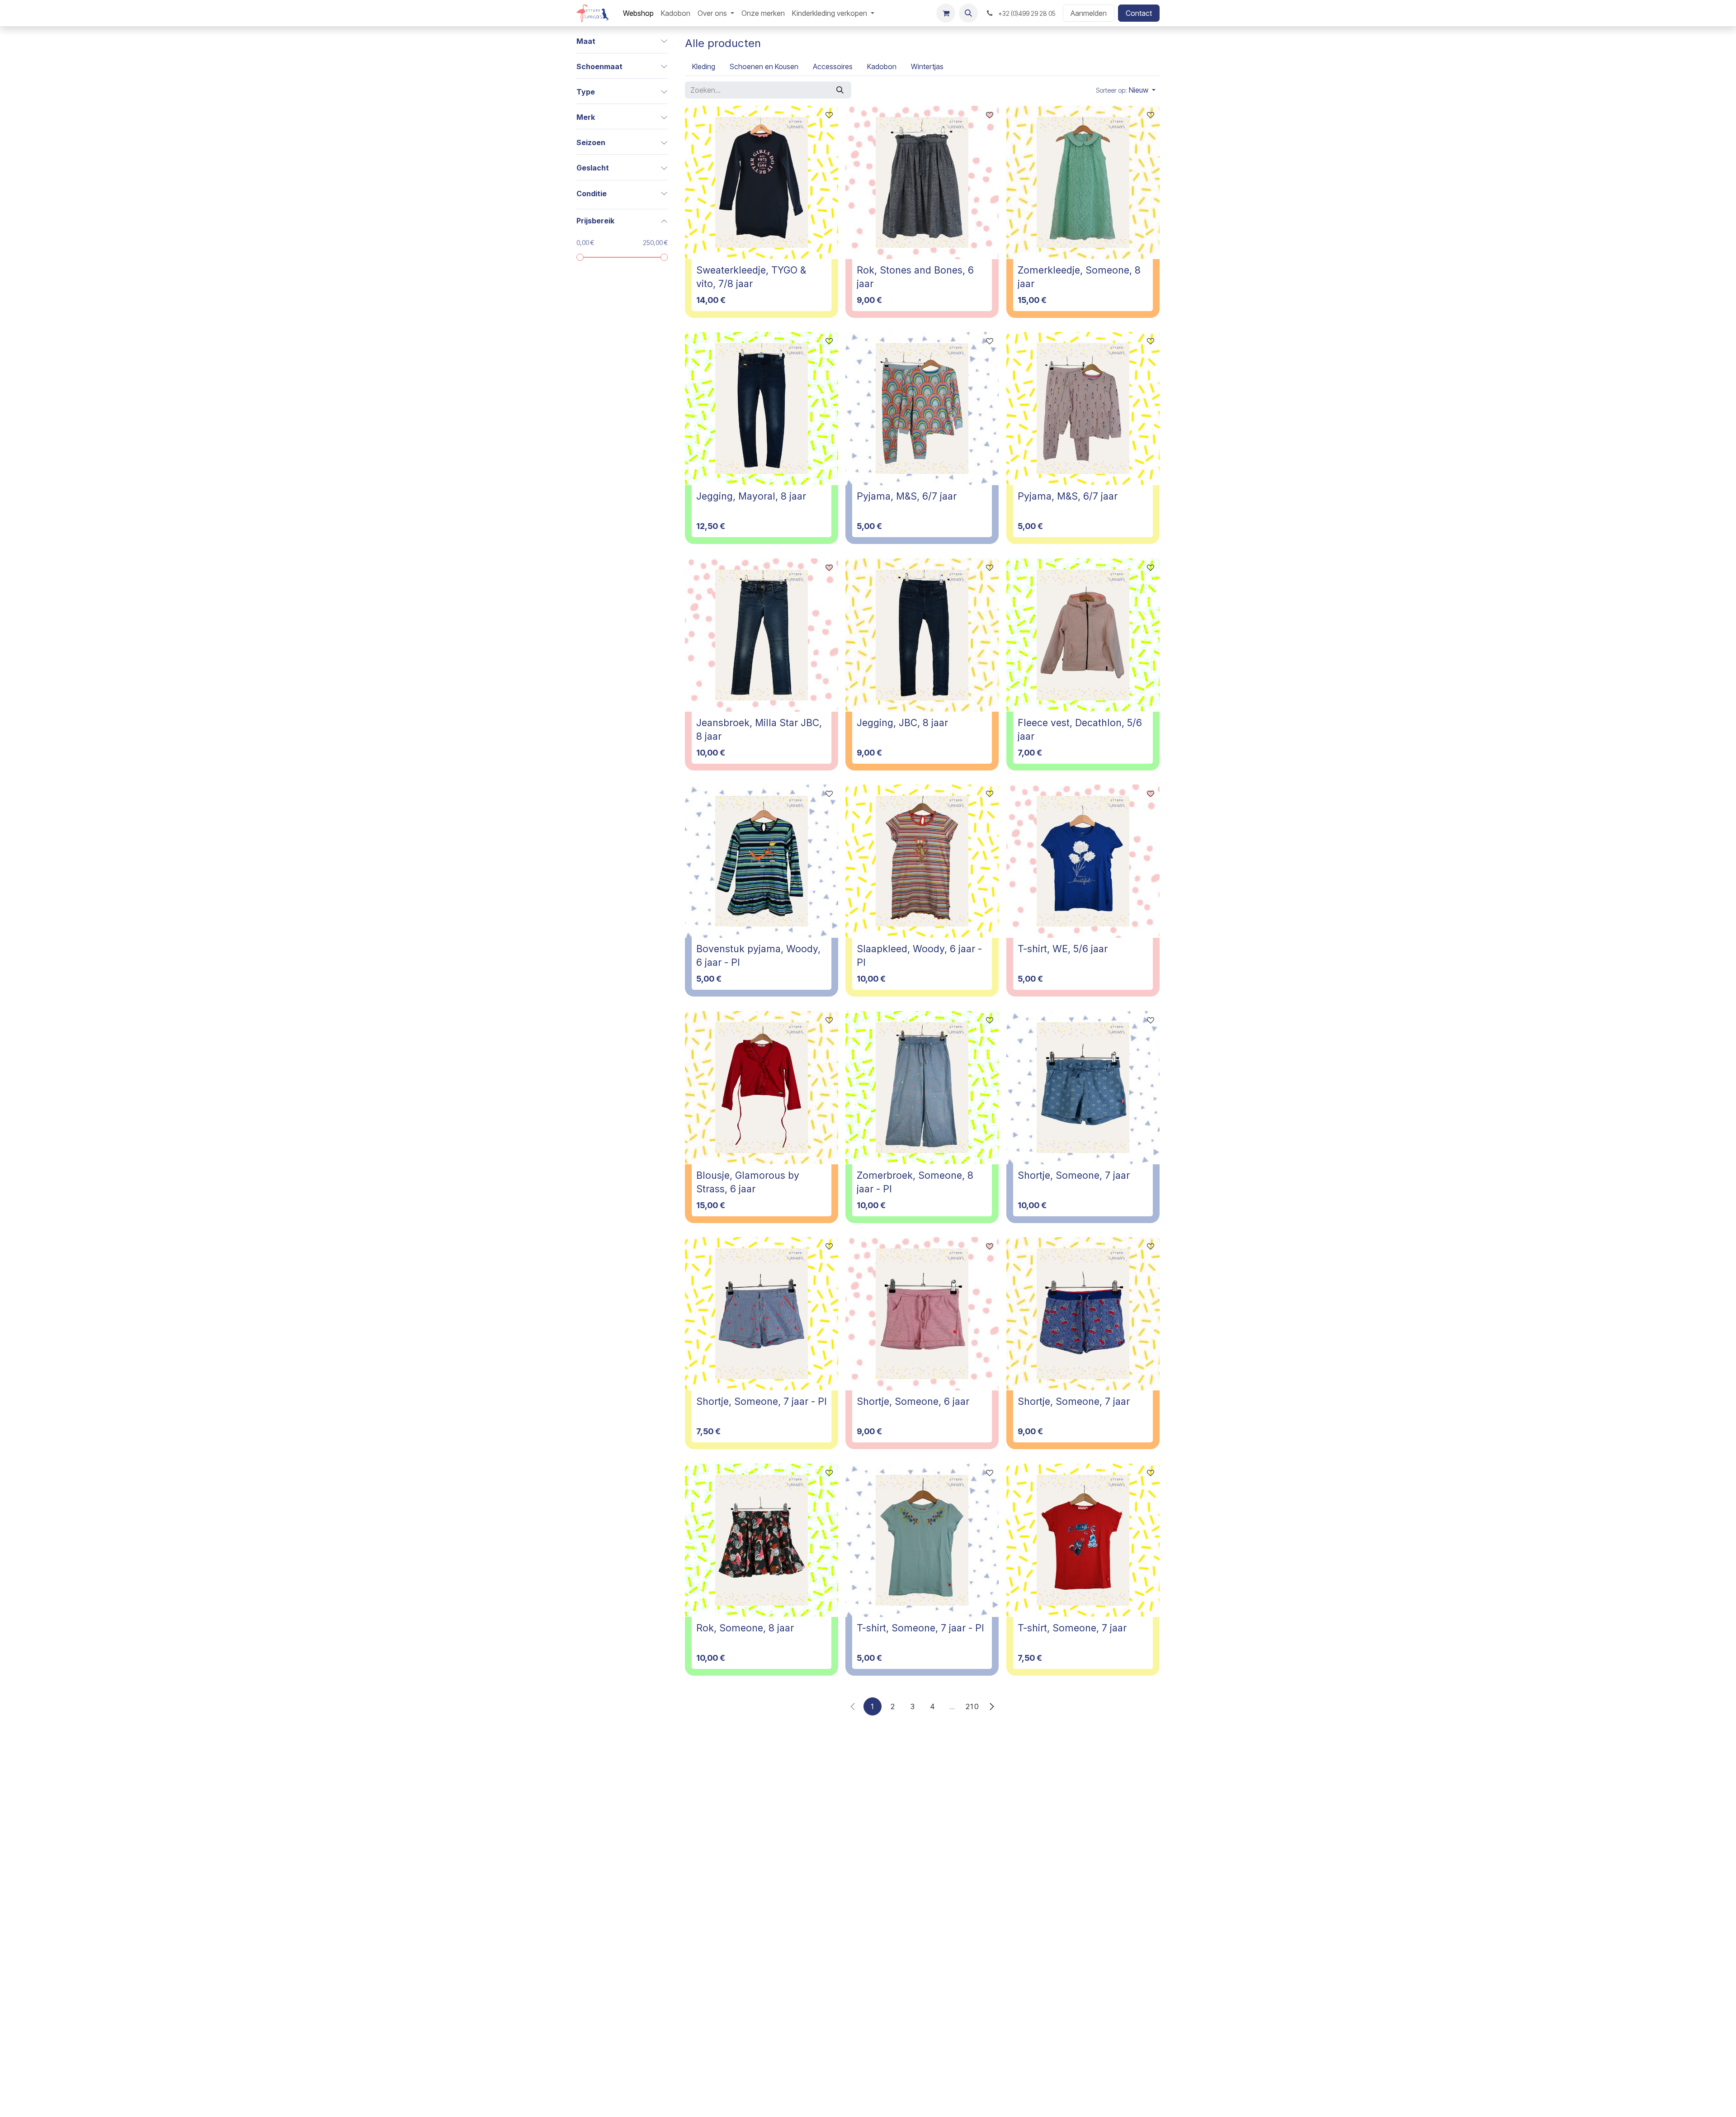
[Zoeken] (840, 90)
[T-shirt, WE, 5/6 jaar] (1083, 861)
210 (972, 1706)
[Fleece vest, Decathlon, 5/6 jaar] (1083, 635)
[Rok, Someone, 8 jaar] (762, 1540)
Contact (1139, 13)
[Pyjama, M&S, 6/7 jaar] (922, 409)
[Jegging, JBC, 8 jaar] (922, 635)
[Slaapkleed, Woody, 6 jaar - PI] (922, 861)
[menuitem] (638, 13)
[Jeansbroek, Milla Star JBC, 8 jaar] (762, 635)
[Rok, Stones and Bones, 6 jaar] (922, 182)
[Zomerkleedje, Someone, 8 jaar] (1083, 182)
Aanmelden (1089, 13)
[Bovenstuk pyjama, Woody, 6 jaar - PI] (762, 861)
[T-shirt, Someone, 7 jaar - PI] (922, 1540)
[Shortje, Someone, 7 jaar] (1083, 1088)
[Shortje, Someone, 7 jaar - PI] (762, 1314)
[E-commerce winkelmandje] (946, 13)
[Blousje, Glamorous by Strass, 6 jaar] (762, 1088)
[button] (968, 13)
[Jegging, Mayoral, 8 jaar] (762, 409)
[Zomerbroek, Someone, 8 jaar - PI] (922, 1088)
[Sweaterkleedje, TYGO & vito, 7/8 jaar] (762, 182)
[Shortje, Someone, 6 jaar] (922, 1314)
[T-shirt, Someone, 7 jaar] (1083, 1540)
